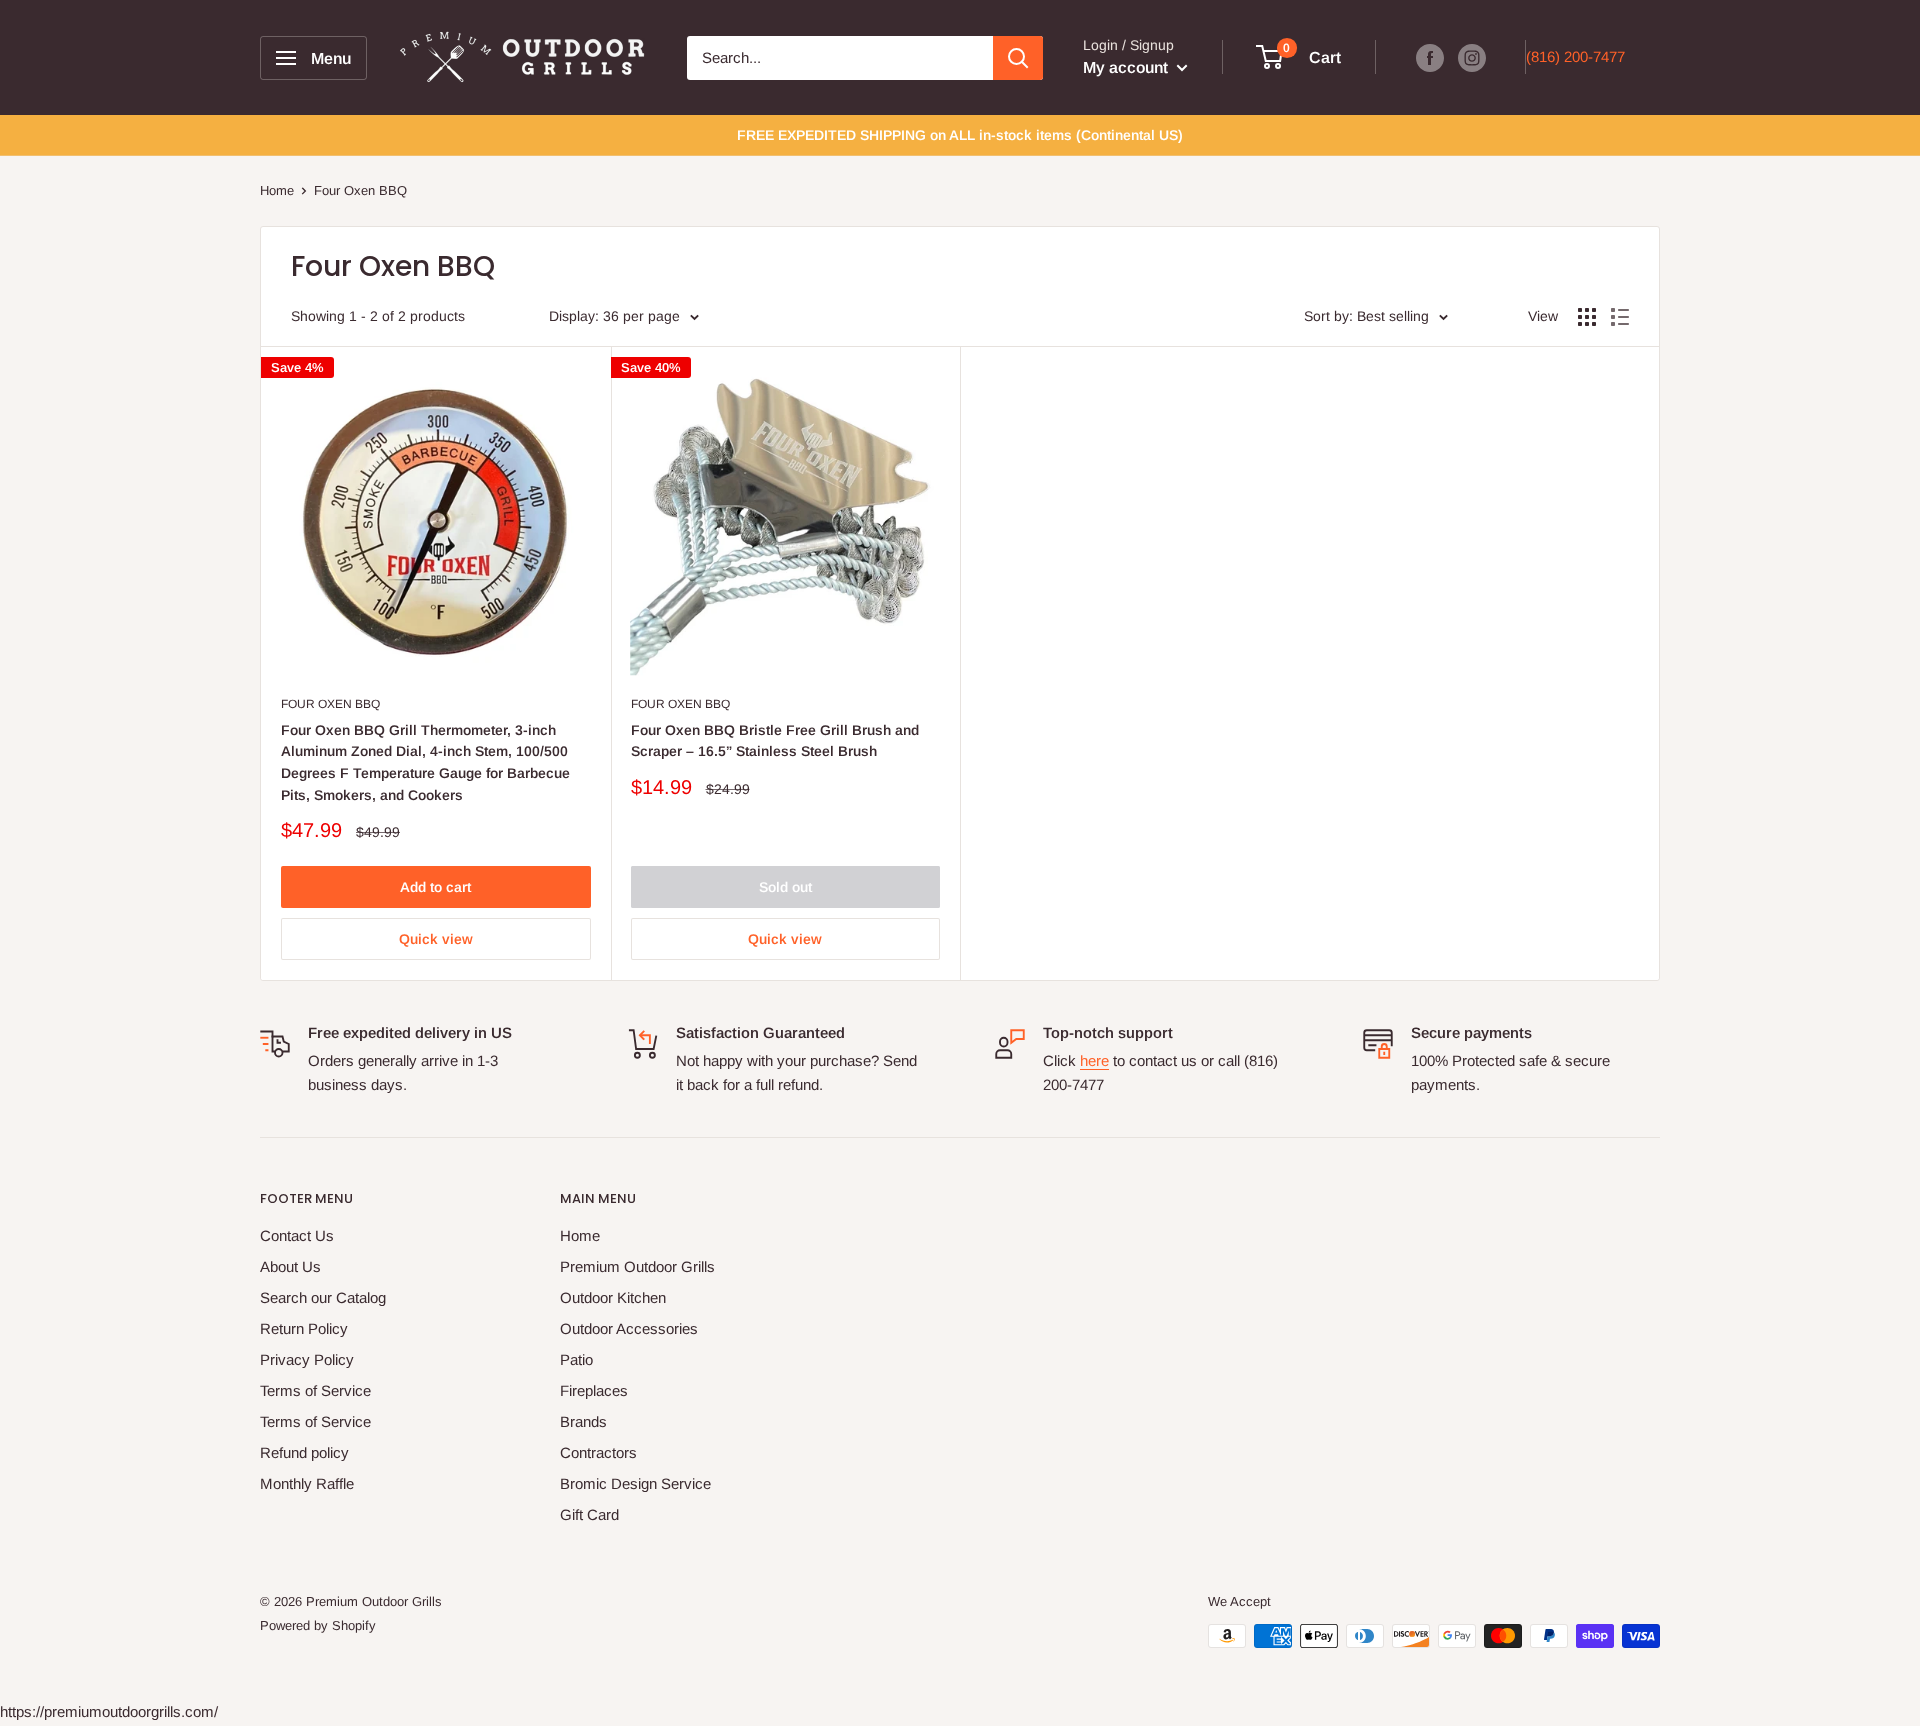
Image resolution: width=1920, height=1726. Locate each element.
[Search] (1018, 58)
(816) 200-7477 (1575, 56)
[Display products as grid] (1587, 317)
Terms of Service (315, 1390)
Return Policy (304, 1328)
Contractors (598, 1452)
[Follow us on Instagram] (1472, 57)
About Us (290, 1266)
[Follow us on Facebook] (1430, 57)
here (1094, 1060)
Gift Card (589, 1514)
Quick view (436, 939)
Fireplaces (594, 1390)
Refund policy (304, 1452)
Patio (576, 1359)
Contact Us (297, 1235)
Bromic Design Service (635, 1483)
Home (277, 190)
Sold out (785, 887)
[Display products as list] (1620, 317)
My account (1127, 67)
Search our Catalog (323, 1297)
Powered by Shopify (318, 1625)
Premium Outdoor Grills (637, 1266)
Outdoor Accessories (629, 1328)
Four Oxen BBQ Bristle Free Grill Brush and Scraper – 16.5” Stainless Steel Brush (775, 741)
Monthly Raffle (307, 1483)
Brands (583, 1421)
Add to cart (435, 887)
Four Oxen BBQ (330, 704)
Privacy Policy (307, 1359)
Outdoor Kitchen (613, 1297)
